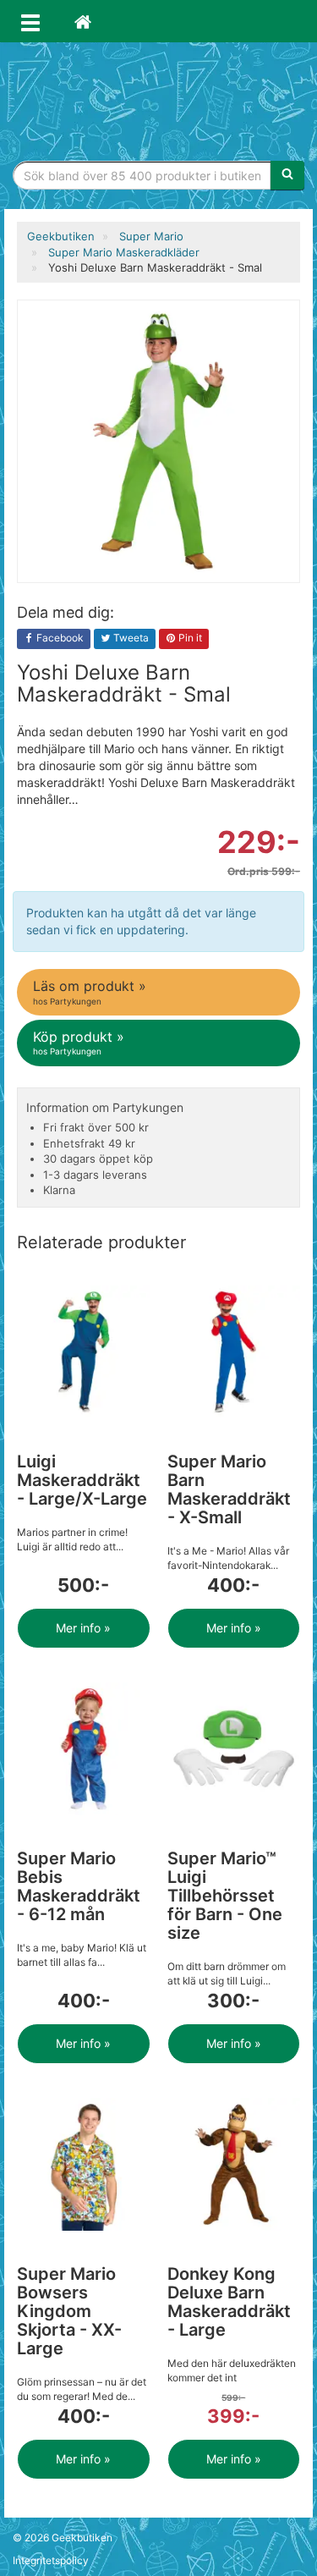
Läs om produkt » (90, 991)
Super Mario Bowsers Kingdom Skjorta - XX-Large (69, 2311)
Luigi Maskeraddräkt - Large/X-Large (82, 1480)
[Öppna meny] (30, 21)
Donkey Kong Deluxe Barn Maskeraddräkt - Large (229, 2302)
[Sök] (287, 175)
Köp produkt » (79, 1042)
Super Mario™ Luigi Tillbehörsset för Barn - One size (225, 1896)
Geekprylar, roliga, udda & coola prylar (159, 97)
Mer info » (83, 1628)
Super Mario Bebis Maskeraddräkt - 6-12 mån (79, 1886)
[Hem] (83, 21)
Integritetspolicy (51, 2560)
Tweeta (130, 638)
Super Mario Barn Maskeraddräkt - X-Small (229, 1489)
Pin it (189, 638)
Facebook (59, 638)
